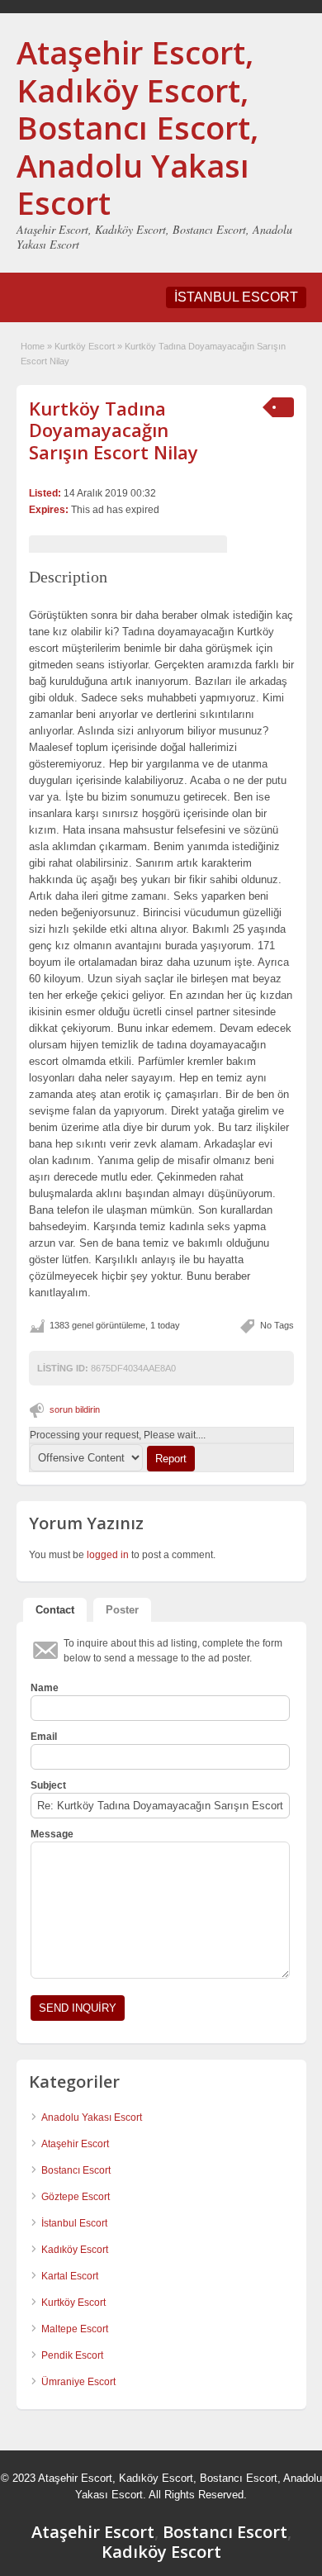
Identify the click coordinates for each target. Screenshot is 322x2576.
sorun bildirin (75, 1409)
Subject (48, 1785)
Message (52, 1834)
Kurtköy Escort (85, 346)
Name (45, 1688)
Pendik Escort (72, 2355)
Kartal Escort (70, 2276)
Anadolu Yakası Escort (92, 2117)
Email (44, 1737)
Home (33, 346)
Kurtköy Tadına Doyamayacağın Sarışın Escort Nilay (114, 430)
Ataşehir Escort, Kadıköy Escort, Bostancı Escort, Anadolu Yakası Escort (137, 127)
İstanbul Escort (74, 2223)
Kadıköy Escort (75, 2250)
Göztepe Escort (76, 2197)
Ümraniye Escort (78, 2382)
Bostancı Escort (76, 2170)
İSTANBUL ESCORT (236, 297)
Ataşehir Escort (75, 2144)
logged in (108, 1555)
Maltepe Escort (75, 2329)
